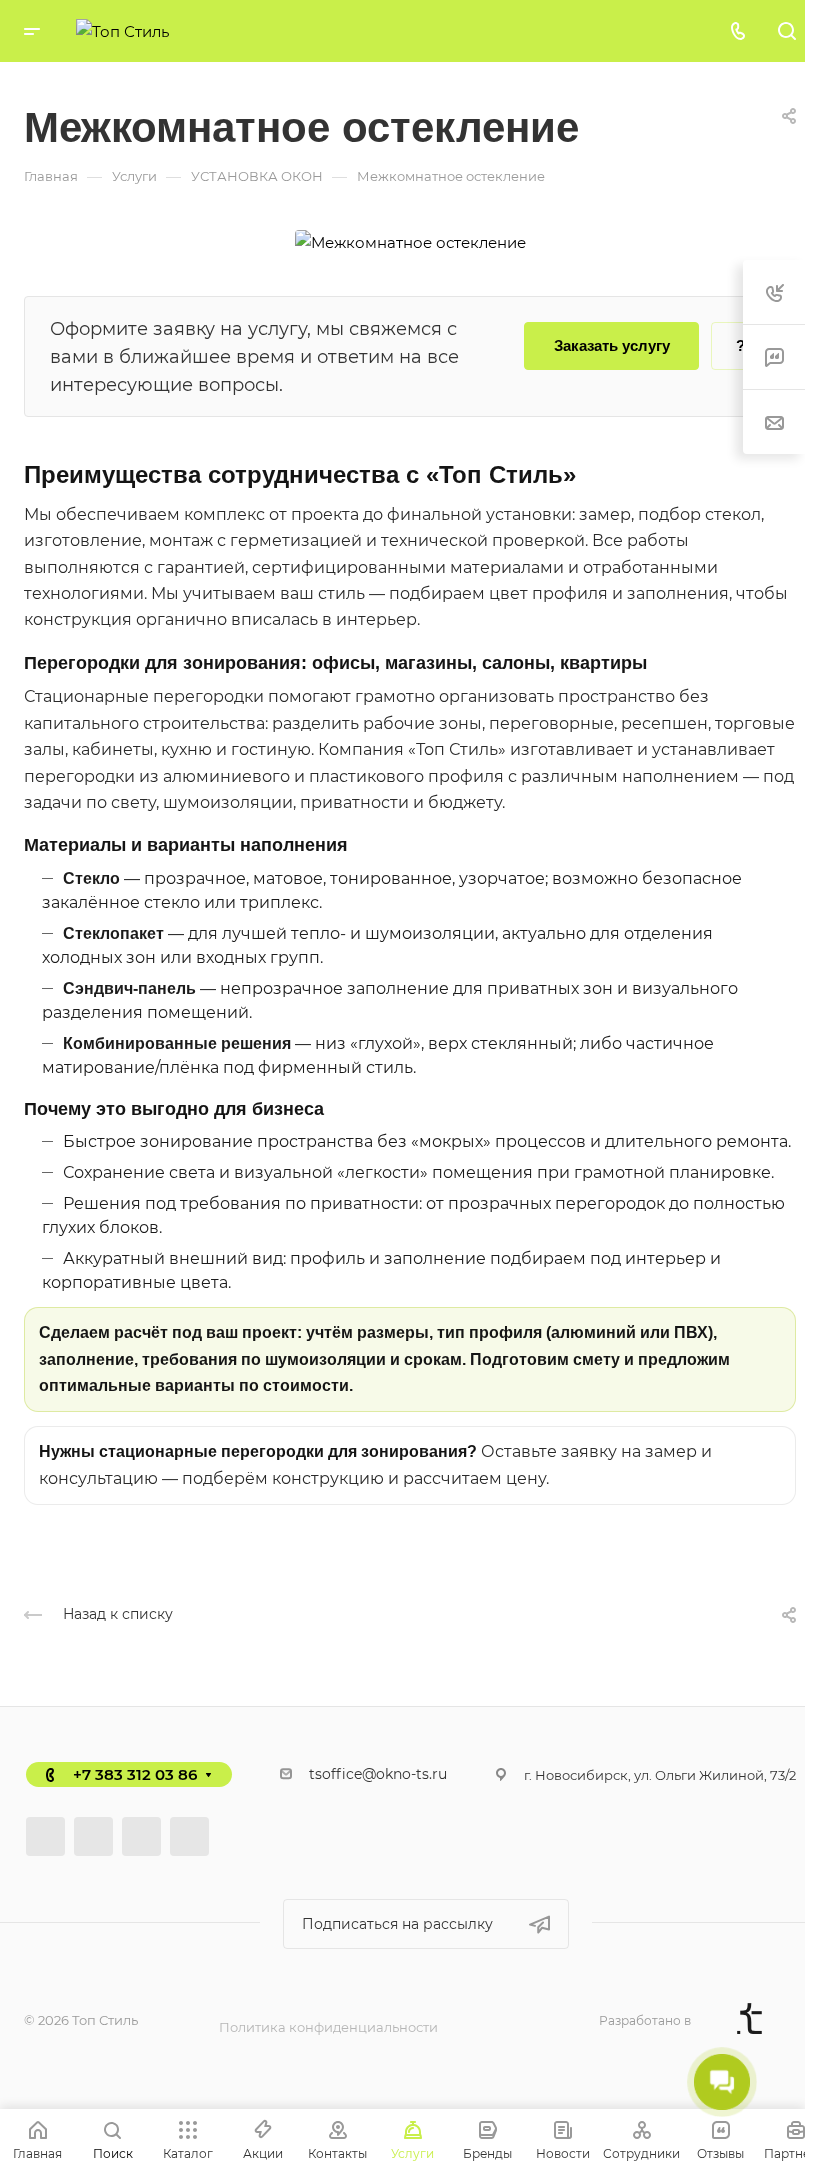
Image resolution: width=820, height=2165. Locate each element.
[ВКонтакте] (45, 1836)
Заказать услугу (612, 345)
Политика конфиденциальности (328, 2027)
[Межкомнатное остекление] (410, 240)
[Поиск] (786, 31)
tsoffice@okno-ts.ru (378, 1774)
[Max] (189, 1836)
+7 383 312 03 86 (135, 1774)
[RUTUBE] (93, 1836)
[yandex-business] (141, 1836)
